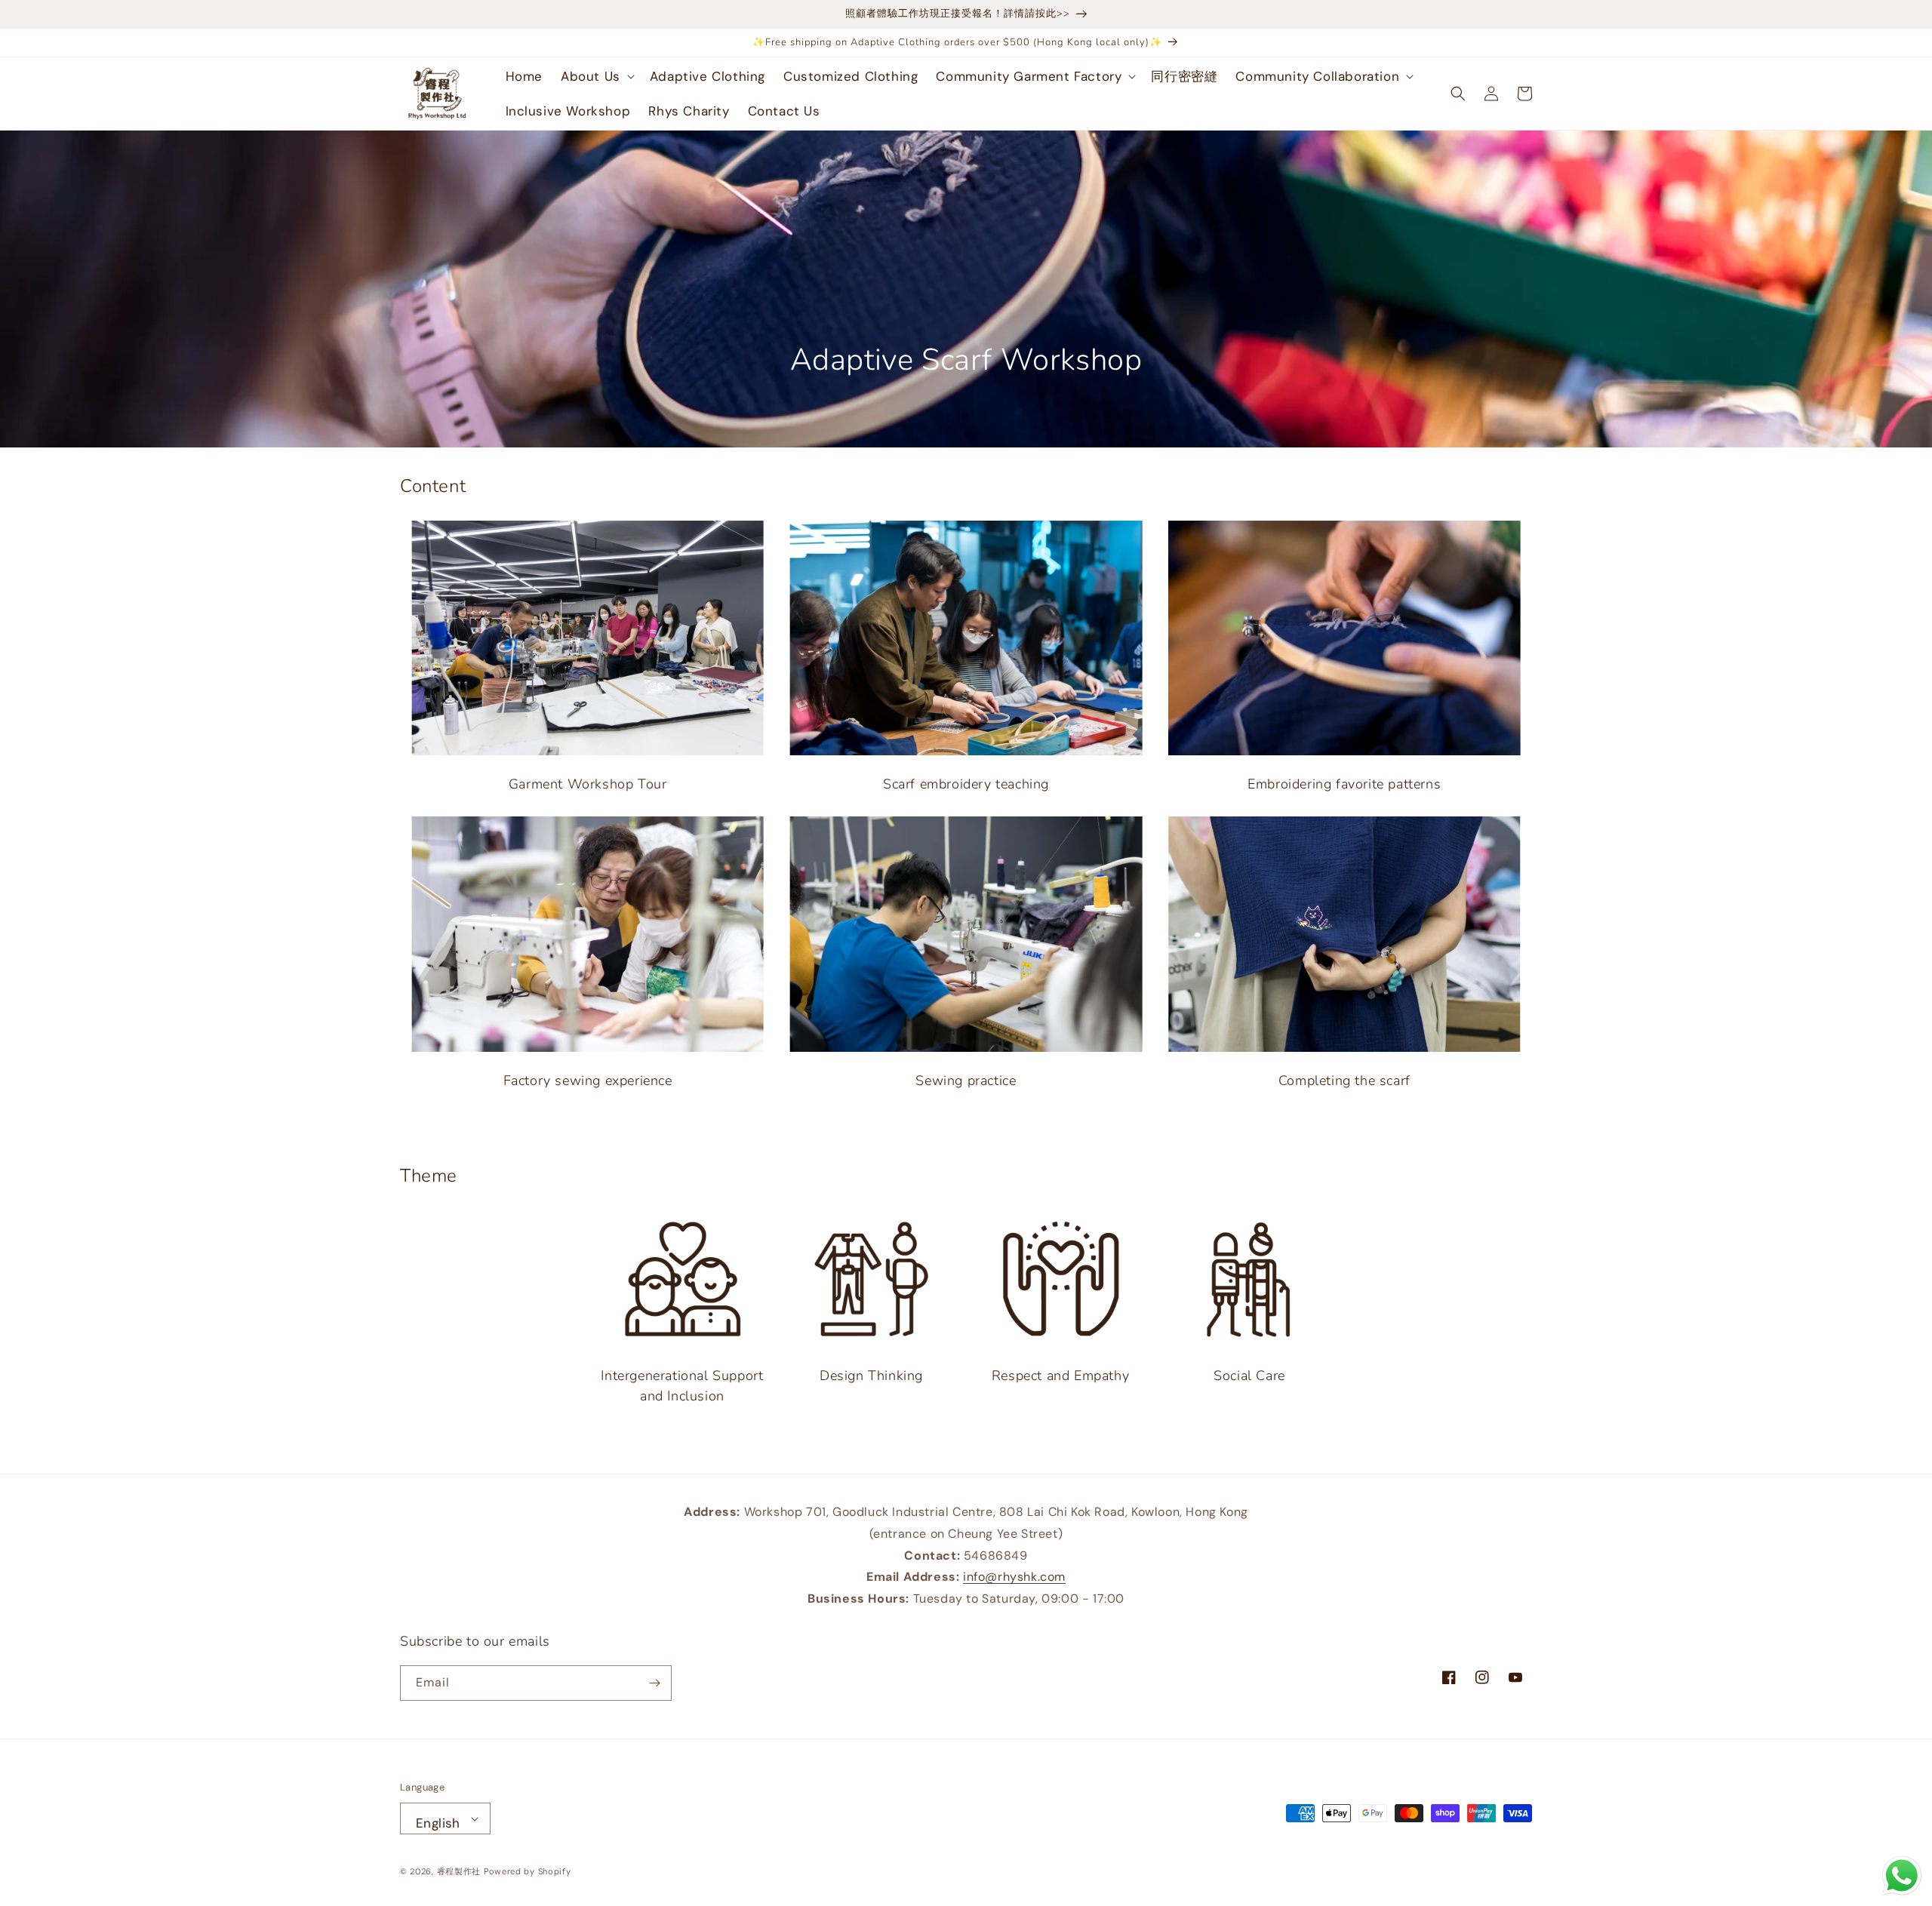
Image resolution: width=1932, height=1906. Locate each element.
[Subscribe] (654, 1683)
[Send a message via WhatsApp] (1902, 1876)
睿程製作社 (459, 1871)
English (438, 1823)
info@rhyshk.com (1014, 1577)
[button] (596, 76)
